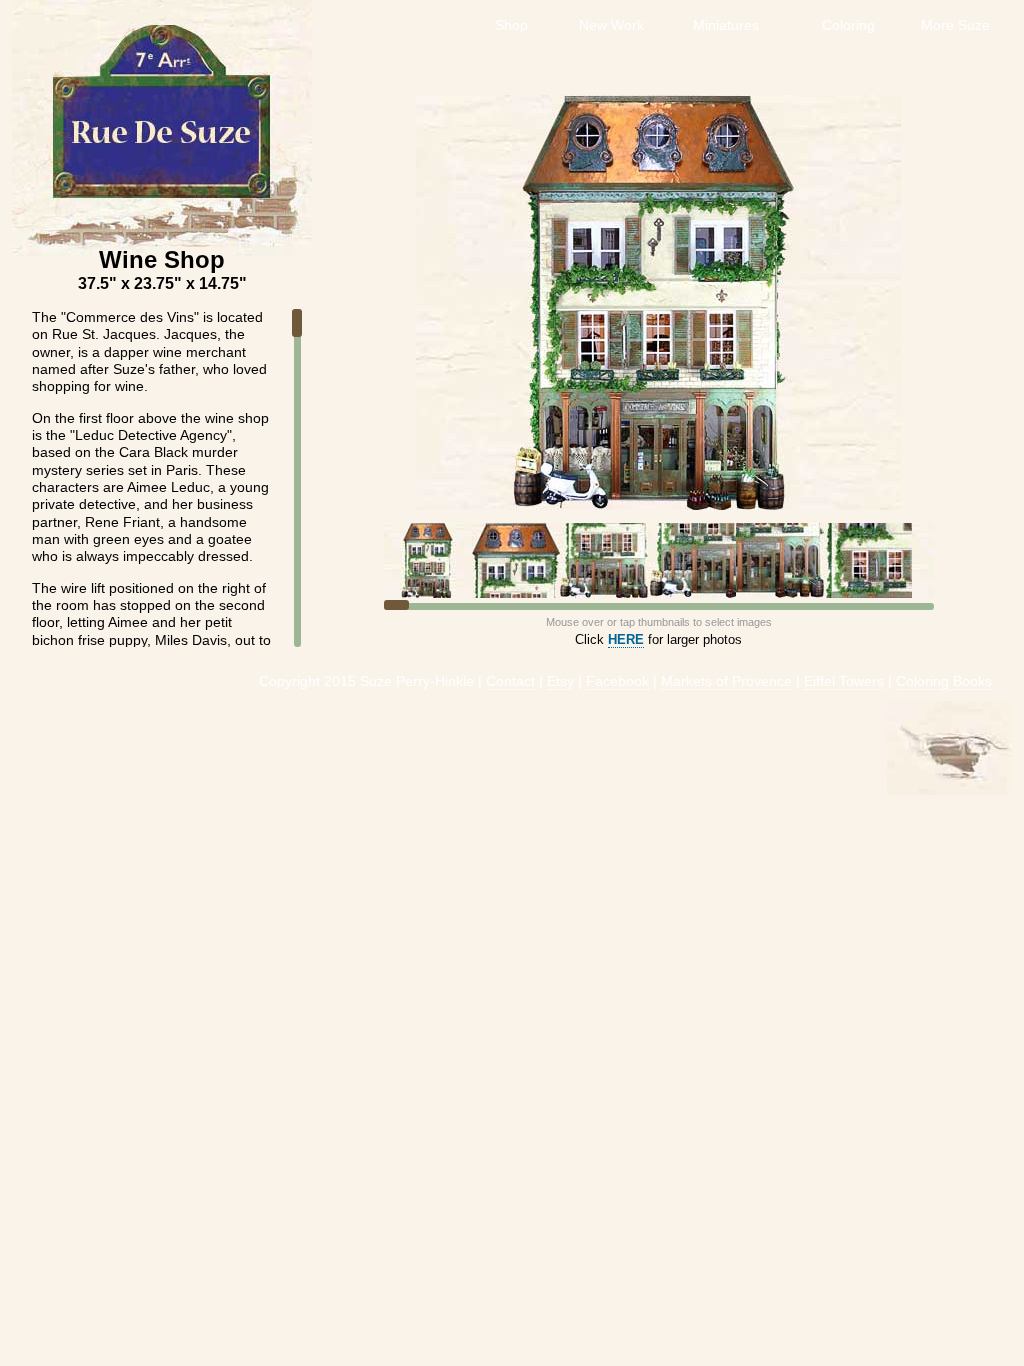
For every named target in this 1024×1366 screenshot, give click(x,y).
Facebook (617, 681)
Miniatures (728, 25)
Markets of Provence (726, 681)
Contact (510, 681)
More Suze (957, 25)
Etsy (560, 681)
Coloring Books (944, 681)
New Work (613, 25)
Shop (513, 25)
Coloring (850, 25)
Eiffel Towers (844, 681)
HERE (626, 639)
